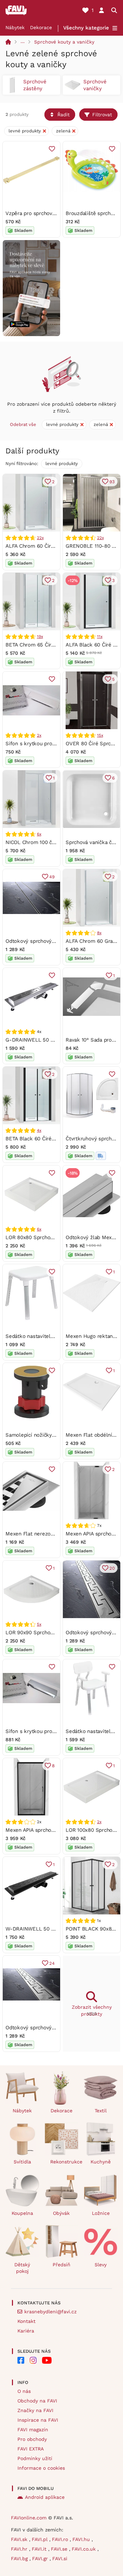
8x (99, 933)
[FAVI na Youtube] (47, 2360)
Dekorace (41, 27)
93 (112, 482)
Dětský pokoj (22, 2268)
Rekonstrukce (64, 2162)
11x (100, 637)
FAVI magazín (33, 2430)
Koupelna (22, 2213)
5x (39, 1624)
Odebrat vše (23, 424)
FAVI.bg (20, 2559)
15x (100, 735)
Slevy (101, 2265)
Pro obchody (32, 2439)
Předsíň (61, 2265)
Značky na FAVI (35, 2410)
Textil (101, 2111)
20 (112, 1568)
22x (40, 538)
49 (52, 877)
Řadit (64, 115)
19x (40, 637)
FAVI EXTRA (31, 2449)
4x (39, 1130)
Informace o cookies (41, 2468)
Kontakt (26, 2321)
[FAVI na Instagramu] (33, 2360)
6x (39, 834)
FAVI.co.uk (85, 2549)
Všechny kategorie (86, 28)
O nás (24, 2391)
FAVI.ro (61, 2539)
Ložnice (101, 2213)
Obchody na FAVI (37, 2401)
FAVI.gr (41, 2559)
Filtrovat (102, 115)
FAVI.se (60, 2549)
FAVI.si (60, 2559)
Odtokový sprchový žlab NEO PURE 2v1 (53, 941)
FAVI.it (40, 2549)
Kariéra (26, 2331)
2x (39, 735)
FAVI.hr (20, 2549)
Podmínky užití (35, 2458)
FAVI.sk (20, 2539)
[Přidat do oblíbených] (52, 149)
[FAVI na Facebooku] (21, 2360)
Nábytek (15, 27)
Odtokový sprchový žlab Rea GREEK (49, 2028)
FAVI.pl (40, 2539)
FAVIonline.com (29, 2518)
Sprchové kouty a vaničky (64, 42)
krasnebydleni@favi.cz (50, 2312)
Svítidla (22, 2162)
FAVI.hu (82, 2539)
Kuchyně (101, 2162)
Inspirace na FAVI (38, 2420)
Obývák (61, 2213)
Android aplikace (45, 2497)
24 (52, 1963)
